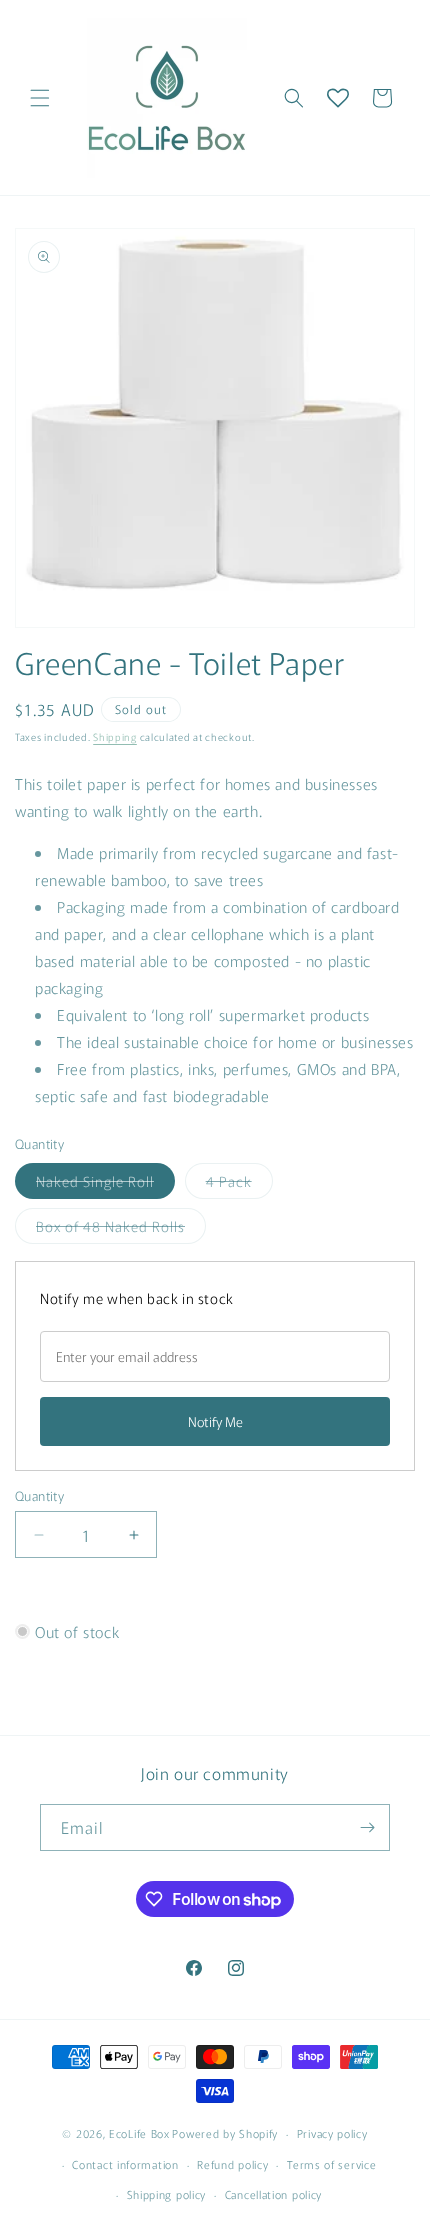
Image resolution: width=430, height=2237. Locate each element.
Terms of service (331, 2164)
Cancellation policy (273, 2194)
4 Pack (239, 1184)
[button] (40, 98)
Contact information (125, 2164)
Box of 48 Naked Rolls (121, 1229)
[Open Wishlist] (338, 98)
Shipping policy (167, 2194)
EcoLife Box (139, 2133)
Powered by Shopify (225, 2133)
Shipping (115, 736)
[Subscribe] (367, 1827)
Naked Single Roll (105, 1184)
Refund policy (232, 2164)
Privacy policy (332, 2133)
